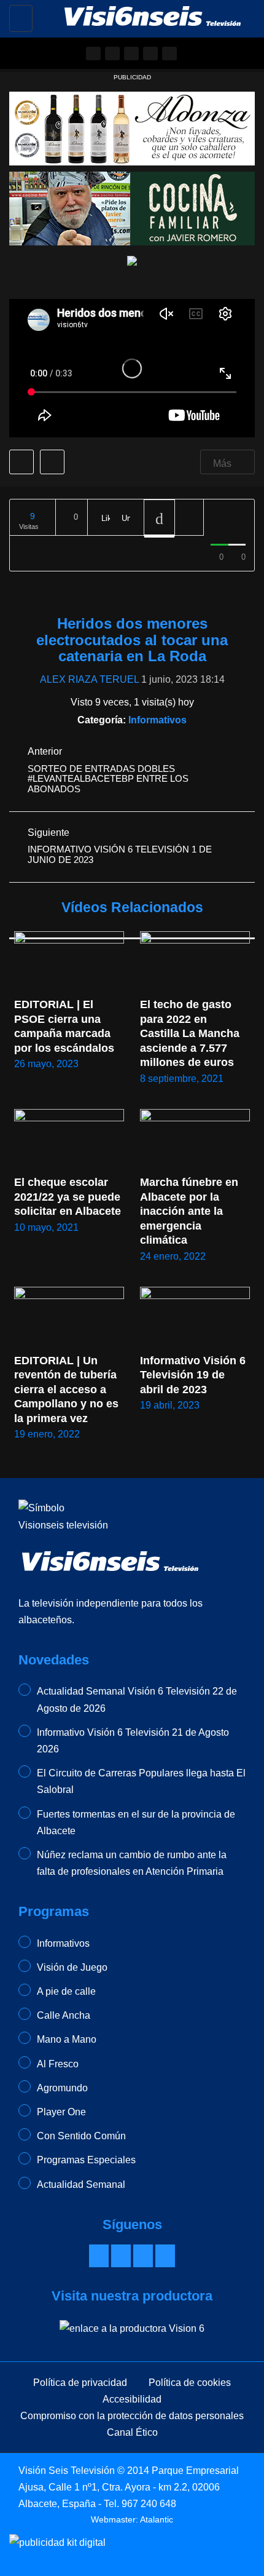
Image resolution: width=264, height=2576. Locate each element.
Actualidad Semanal (81, 2184)
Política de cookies (190, 2383)
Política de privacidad (80, 2383)
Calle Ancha (64, 2015)
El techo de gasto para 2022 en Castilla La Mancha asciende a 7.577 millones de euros (191, 1033)
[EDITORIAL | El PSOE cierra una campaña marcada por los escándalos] (69, 962)
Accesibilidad (132, 2399)
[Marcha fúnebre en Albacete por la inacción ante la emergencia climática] (195, 1140)
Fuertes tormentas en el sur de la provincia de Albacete (136, 1823)
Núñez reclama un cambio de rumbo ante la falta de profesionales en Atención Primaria (132, 1863)
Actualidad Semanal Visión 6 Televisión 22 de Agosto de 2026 (137, 1699)
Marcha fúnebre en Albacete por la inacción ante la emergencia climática (190, 1211)
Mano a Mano (67, 2039)
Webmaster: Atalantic (132, 2519)
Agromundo (62, 2088)
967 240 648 (149, 2504)
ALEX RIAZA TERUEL (89, 679)
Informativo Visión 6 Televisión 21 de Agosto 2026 (133, 1741)
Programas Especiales (86, 2160)
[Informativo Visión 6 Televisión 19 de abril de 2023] (195, 1318)
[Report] (189, 518)
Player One (61, 2112)
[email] (112, 54)
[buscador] (169, 54)
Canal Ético (132, 2432)
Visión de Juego (72, 1967)
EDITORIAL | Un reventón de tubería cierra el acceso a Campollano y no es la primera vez (68, 1389)
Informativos (157, 720)
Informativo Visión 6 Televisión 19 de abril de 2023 (194, 1375)
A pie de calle (66, 1991)
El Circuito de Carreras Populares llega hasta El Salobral (141, 1781)
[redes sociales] (93, 54)
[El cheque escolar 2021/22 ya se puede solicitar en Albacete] (69, 1140)
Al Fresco (58, 2064)
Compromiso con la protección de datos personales (132, 2416)
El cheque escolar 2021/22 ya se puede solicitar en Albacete (69, 1197)
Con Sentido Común (81, 2136)
